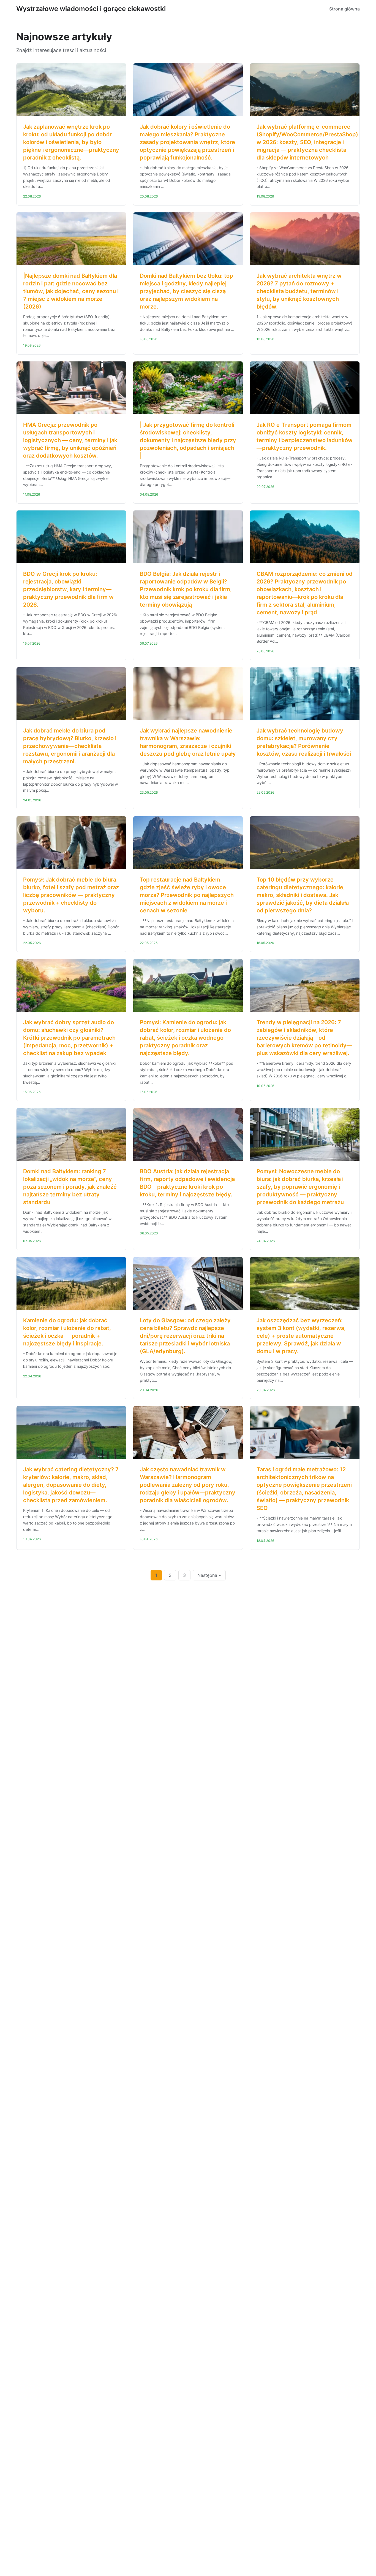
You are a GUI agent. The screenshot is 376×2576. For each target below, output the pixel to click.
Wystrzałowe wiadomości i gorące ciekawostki (91, 9)
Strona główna (344, 9)
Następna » (209, 1575)
